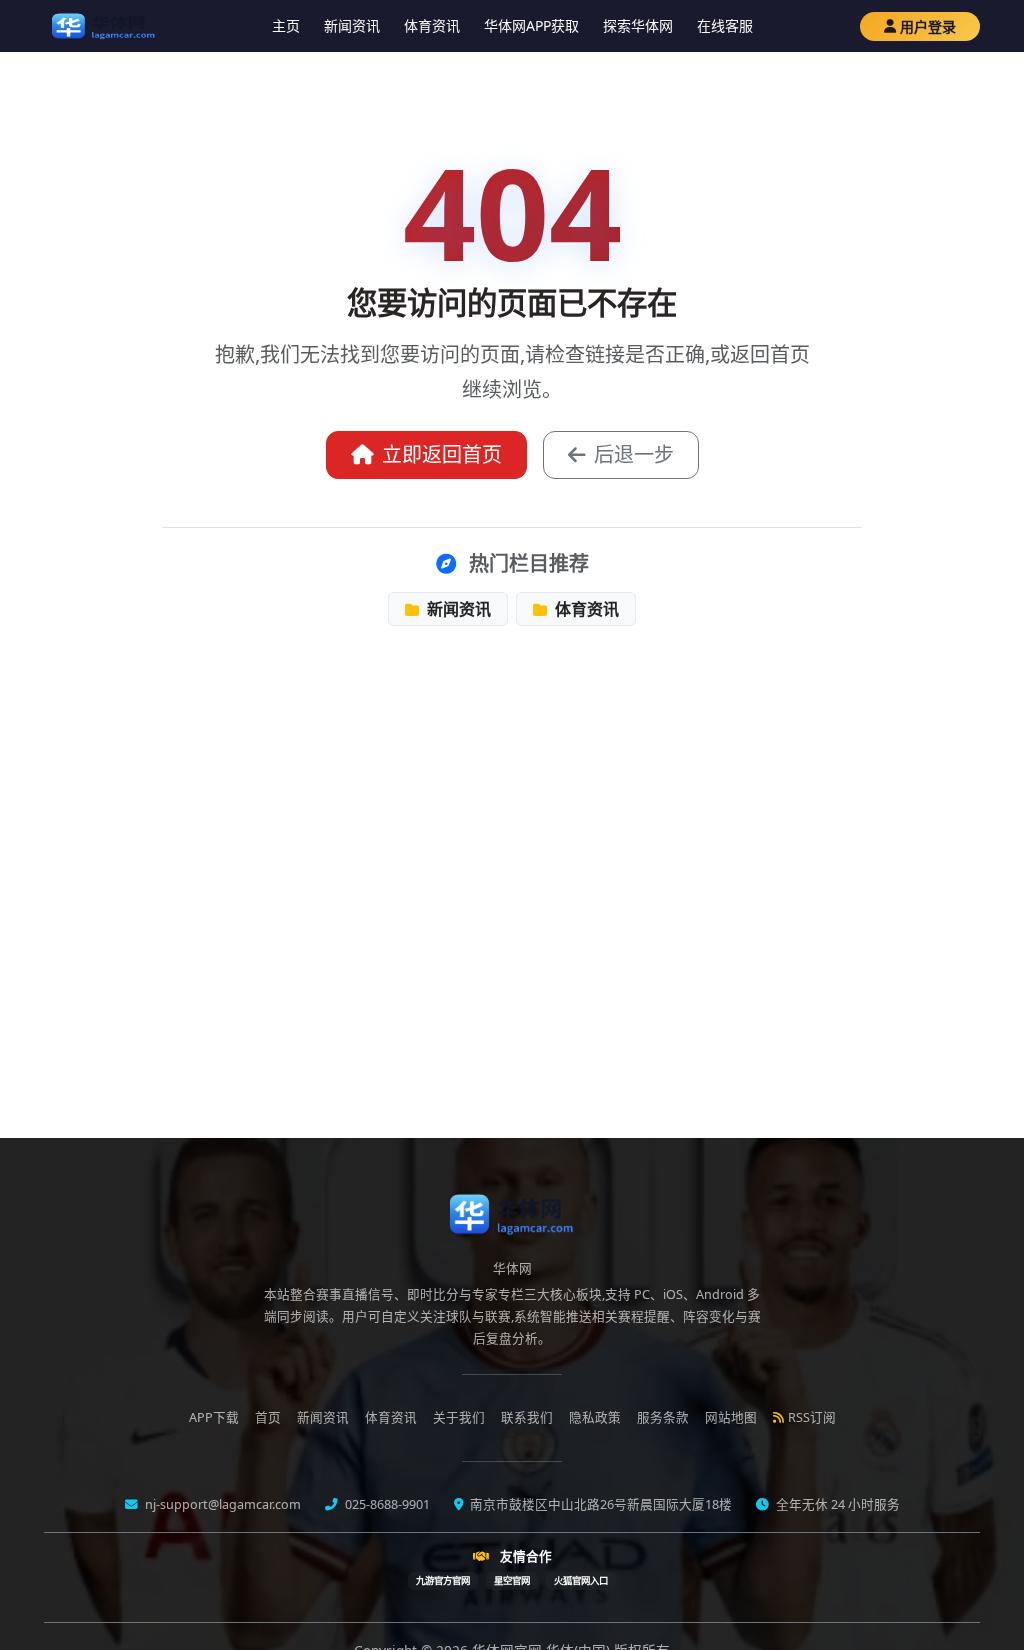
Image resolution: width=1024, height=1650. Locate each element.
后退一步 (634, 454)
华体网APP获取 (531, 25)
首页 (268, 1417)
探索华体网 (638, 25)
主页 (286, 25)
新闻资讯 (352, 25)
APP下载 (214, 1417)
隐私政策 (595, 1417)
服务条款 (663, 1417)
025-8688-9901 (386, 1504)
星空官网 (512, 1580)
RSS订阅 (812, 1417)
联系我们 (527, 1417)
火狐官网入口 (581, 1580)
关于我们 (459, 1417)
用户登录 (928, 26)
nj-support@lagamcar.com (221, 1504)
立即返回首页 (442, 454)
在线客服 (725, 25)
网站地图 (731, 1417)
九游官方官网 (443, 1580)
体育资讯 (432, 25)
